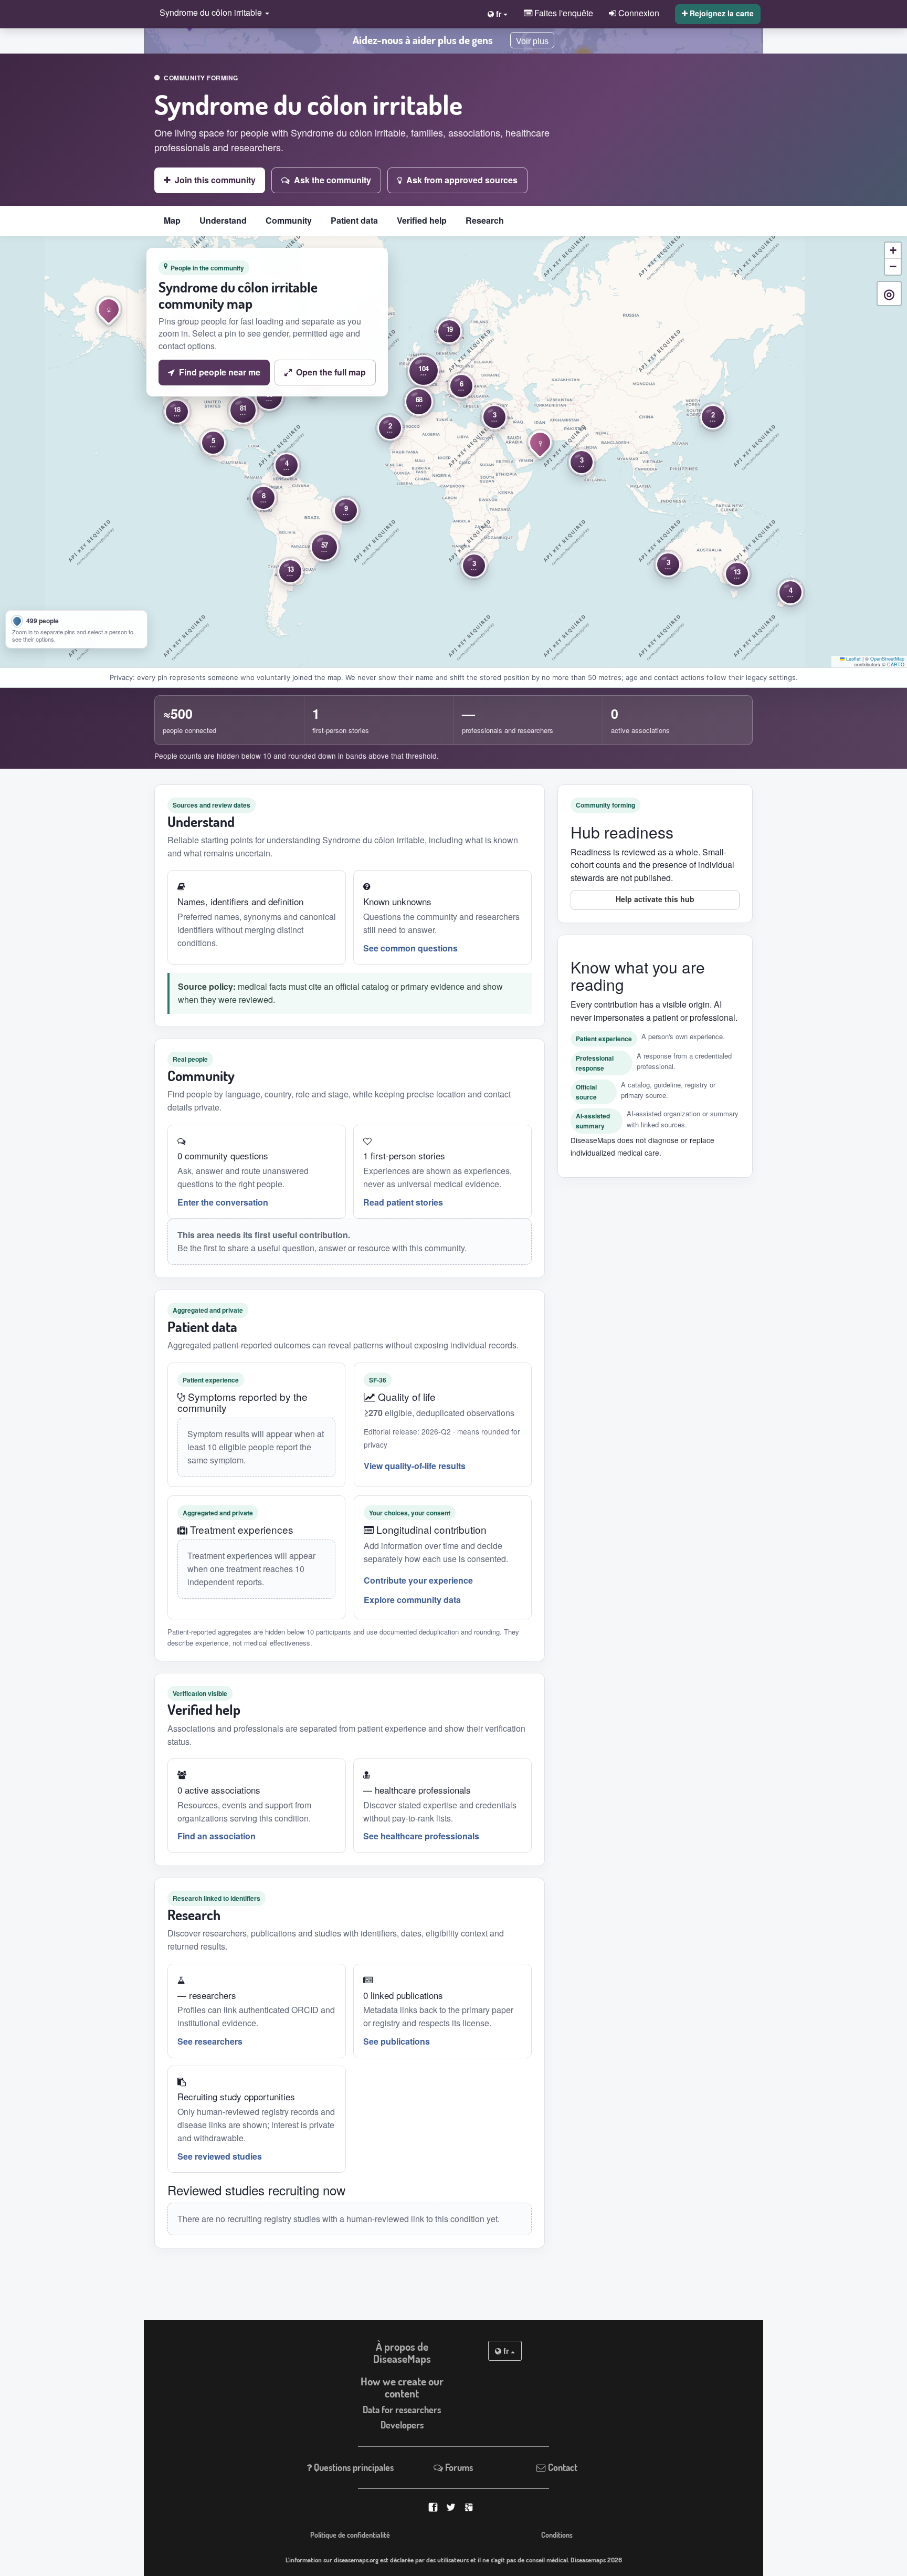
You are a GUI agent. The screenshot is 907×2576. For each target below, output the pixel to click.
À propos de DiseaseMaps (402, 2353)
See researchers (210, 2041)
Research (485, 220)
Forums (458, 2467)
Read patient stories (403, 1202)
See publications (397, 2041)
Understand (223, 220)
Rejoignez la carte (721, 13)
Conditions (557, 2535)
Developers (402, 2425)
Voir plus (532, 41)
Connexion (638, 13)
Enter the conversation (223, 1202)
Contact (562, 2467)
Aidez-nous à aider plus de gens (423, 40)
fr (506, 2351)
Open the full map (331, 372)
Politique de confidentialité (350, 2535)
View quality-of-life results (415, 1466)
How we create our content (402, 2387)
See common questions (410, 948)
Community (289, 220)
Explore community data (412, 1600)
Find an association (217, 1836)
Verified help (422, 220)
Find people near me (220, 372)
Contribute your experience (418, 1580)
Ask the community (333, 180)
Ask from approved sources (462, 180)
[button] (212, 13)
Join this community (215, 180)
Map (172, 220)
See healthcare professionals (421, 1836)
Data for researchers (402, 2410)
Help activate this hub (655, 899)
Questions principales (353, 2467)
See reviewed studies (220, 2156)
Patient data (354, 220)
